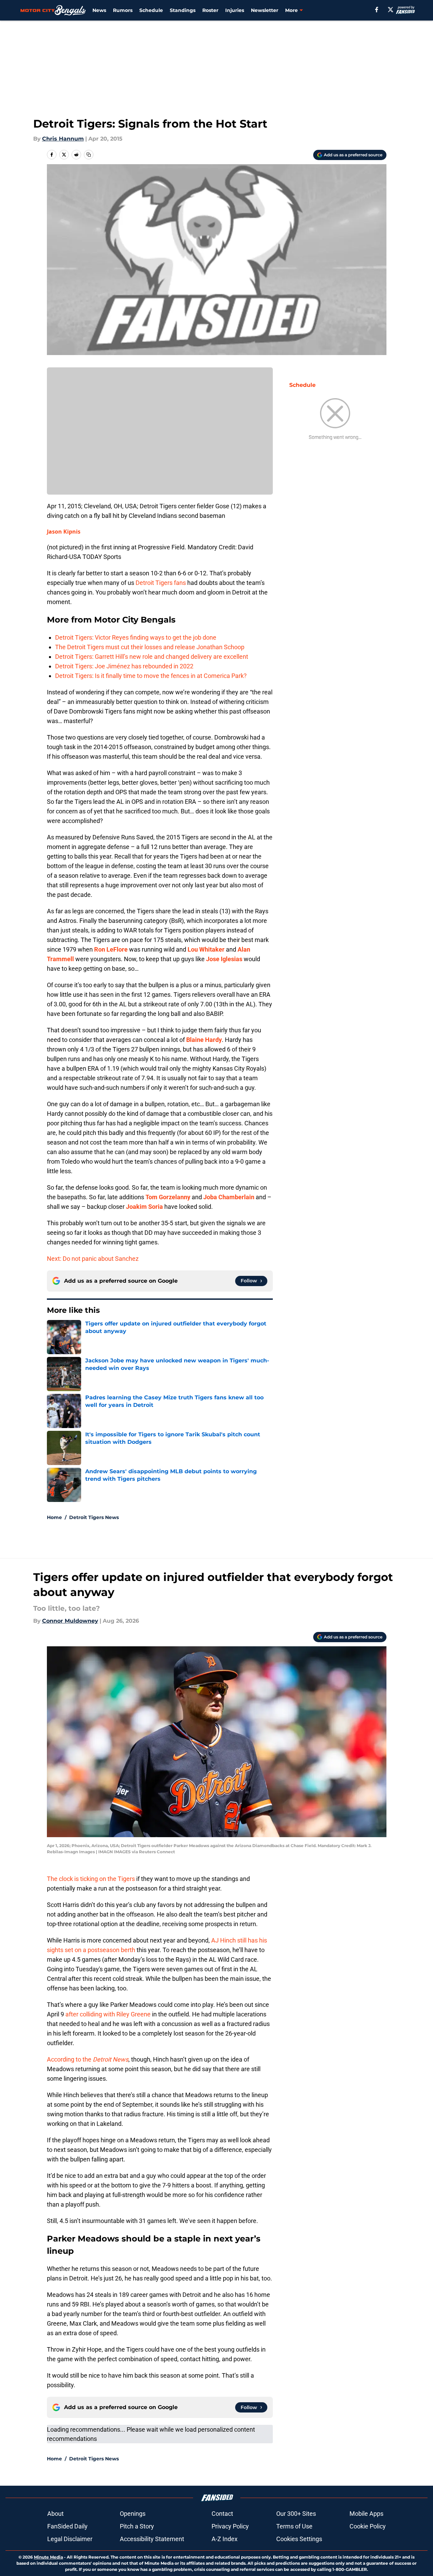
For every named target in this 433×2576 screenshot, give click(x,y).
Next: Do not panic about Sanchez (93, 1259)
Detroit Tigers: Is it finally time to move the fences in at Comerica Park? (151, 676)
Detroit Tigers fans (161, 583)
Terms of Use (294, 2526)
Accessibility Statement (152, 2539)
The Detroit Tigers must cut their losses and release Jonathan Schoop (150, 647)
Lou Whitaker (206, 949)
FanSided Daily (67, 2526)
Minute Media (48, 2557)
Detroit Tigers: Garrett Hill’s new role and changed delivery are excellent (152, 657)
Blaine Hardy (204, 1040)
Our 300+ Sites (296, 2514)
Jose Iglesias (224, 959)
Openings (133, 2514)
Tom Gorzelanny (168, 1197)
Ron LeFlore (111, 949)
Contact (222, 2514)
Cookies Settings (299, 2539)
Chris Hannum (63, 139)
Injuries (235, 10)
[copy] (89, 155)
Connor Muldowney (70, 1621)
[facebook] (377, 10)
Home (54, 1517)
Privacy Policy (230, 2526)
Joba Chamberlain (229, 1197)
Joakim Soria (144, 1207)
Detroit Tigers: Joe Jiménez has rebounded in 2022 (124, 666)
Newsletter (265, 10)
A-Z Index (225, 2539)
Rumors (123, 10)
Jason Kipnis (64, 532)
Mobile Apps (366, 2514)
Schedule (151, 10)
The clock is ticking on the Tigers (91, 1879)
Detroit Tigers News (94, 1517)
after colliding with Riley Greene (108, 2014)
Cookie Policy (368, 2526)
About (55, 2514)
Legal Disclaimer (70, 2539)
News (99, 10)
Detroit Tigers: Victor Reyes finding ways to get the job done (136, 637)
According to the (88, 2059)
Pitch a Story (137, 2526)
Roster (210, 10)
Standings (183, 10)
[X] (391, 10)
